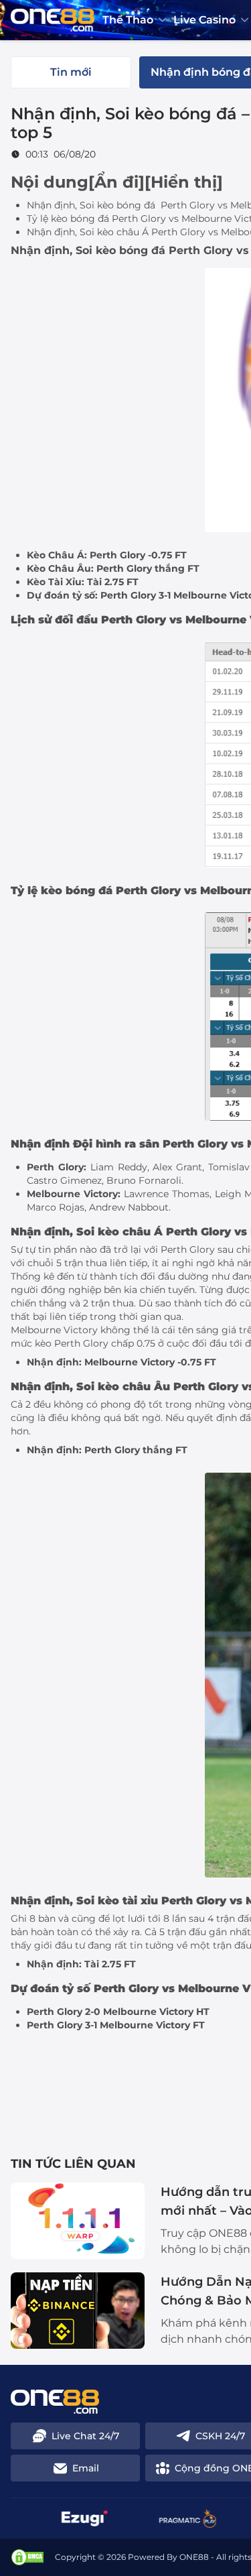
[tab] (71, 72)
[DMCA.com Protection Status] (27, 2557)
